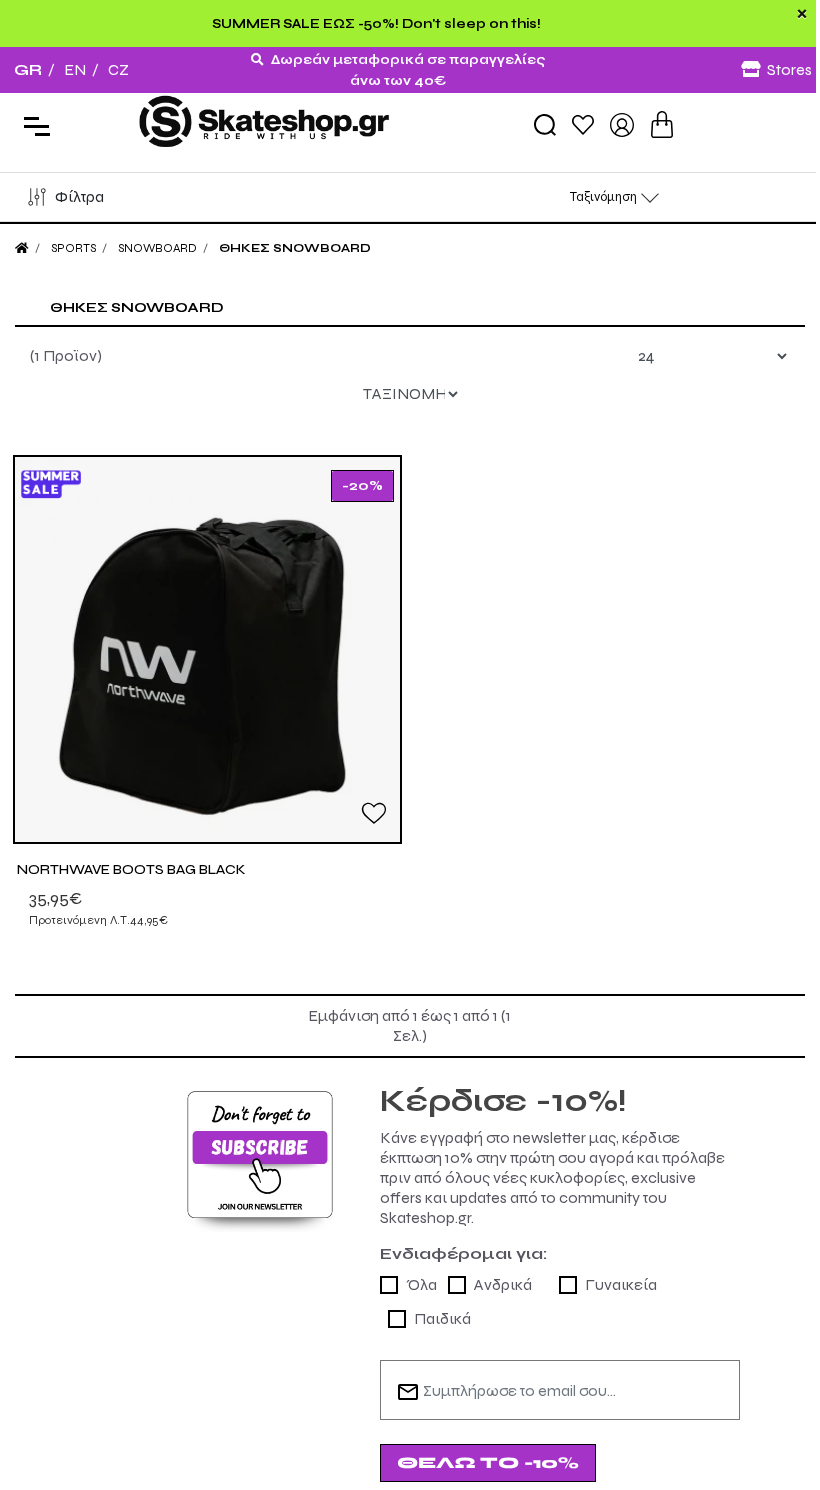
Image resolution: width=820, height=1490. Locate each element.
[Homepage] (22, 248)
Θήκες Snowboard (295, 248)
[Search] (545, 125)
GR (28, 69)
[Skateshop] (266, 123)
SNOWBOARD (157, 248)
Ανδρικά (503, 1284)
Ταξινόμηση (605, 197)
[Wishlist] (583, 123)
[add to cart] (662, 124)
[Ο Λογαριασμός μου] (622, 123)
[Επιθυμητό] (374, 812)
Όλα (421, 1284)
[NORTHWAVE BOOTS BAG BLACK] (207, 649)
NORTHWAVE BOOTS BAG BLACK (131, 869)
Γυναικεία (621, 1284)
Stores (789, 69)
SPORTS (73, 248)
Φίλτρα (79, 196)
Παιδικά (442, 1318)
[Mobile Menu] (32, 124)
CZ (118, 69)
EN (75, 69)
